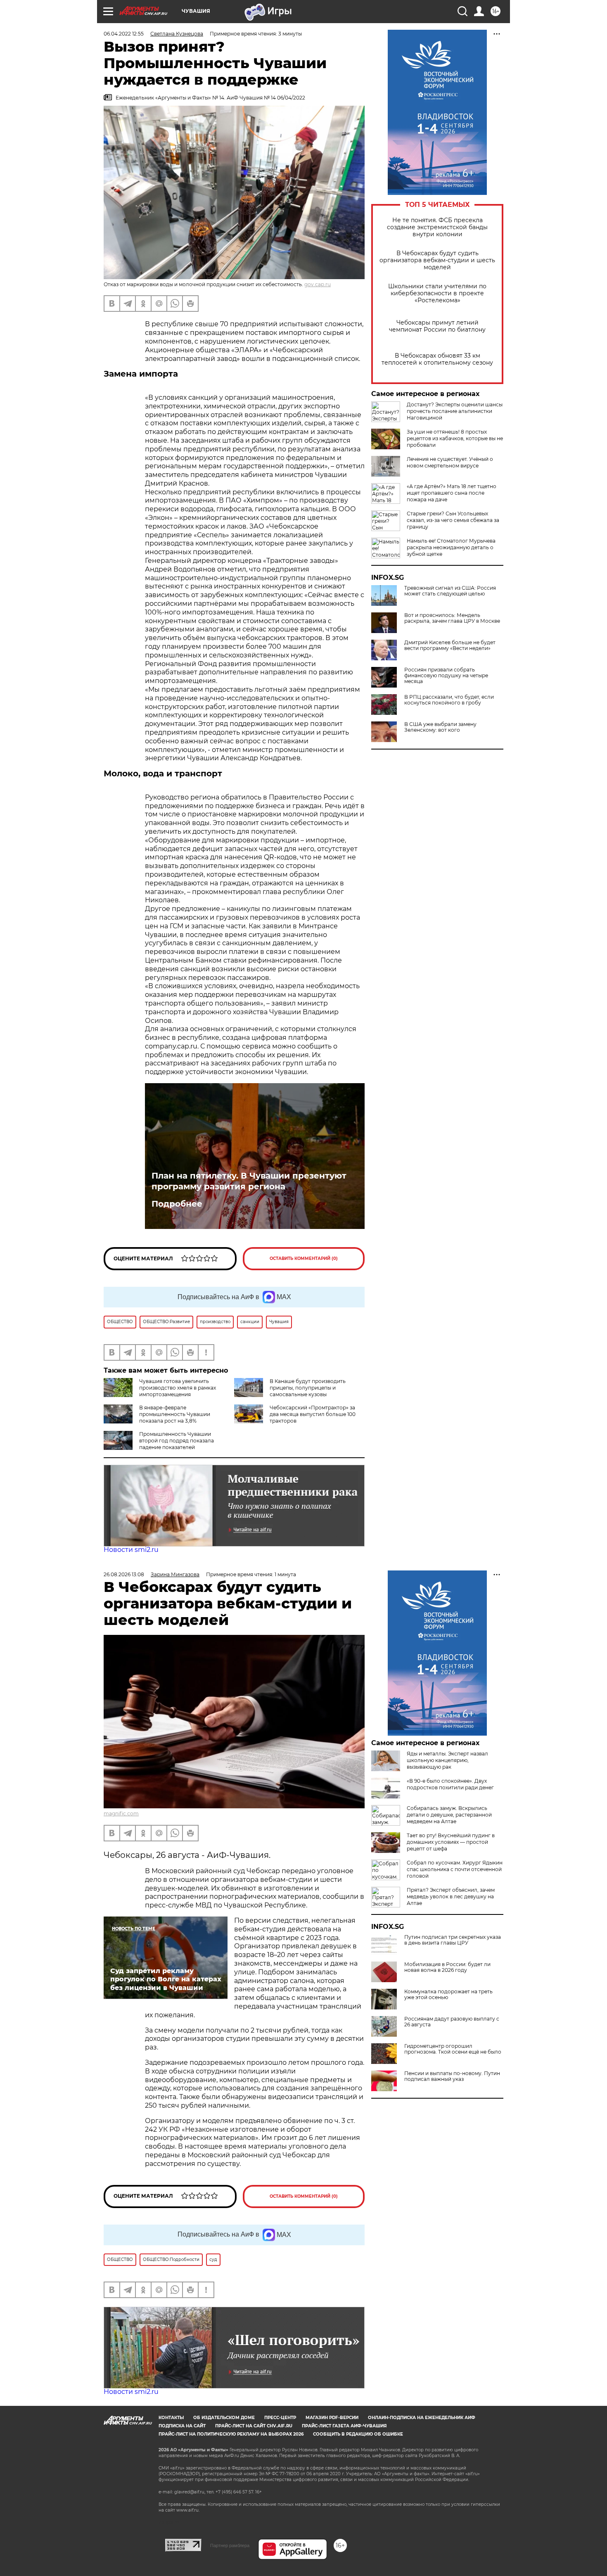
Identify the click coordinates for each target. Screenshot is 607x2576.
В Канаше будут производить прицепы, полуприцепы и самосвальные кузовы (308, 1388)
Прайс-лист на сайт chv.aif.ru (254, 2426)
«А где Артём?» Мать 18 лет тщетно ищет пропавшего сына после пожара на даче (452, 493)
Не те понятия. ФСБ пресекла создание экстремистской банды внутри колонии (437, 227)
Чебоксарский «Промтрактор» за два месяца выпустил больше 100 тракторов (313, 1414)
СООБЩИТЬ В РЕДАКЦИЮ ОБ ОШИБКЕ (358, 2434)
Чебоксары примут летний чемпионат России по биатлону (437, 326)
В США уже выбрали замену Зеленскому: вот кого (440, 727)
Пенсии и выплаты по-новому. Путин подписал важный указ (452, 2076)
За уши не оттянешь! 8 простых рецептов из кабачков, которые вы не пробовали (455, 438)
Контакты (171, 2418)
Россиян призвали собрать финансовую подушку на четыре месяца (446, 676)
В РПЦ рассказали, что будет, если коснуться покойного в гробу (449, 700)
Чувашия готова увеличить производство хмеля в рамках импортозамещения (178, 1388)
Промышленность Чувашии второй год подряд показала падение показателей (177, 1441)
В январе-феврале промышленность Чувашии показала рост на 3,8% (175, 1414)
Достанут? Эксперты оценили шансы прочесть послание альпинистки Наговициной (455, 411)
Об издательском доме (224, 2418)
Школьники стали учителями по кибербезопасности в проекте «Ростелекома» (437, 293)
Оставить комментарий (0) (304, 1258)
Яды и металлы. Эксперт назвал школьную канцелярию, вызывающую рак (447, 1760)
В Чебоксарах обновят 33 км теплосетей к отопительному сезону (437, 359)
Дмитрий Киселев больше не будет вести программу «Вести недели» (450, 645)
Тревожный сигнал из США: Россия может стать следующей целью (450, 591)
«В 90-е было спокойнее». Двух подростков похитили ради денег (450, 1784)
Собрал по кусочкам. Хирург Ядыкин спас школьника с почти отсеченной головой (455, 1869)
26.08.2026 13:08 (124, 1574)
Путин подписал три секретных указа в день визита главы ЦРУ (453, 1940)
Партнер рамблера (230, 2545)
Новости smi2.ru (131, 1550)
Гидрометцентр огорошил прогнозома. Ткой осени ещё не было (453, 2049)
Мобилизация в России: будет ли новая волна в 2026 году (447, 1967)
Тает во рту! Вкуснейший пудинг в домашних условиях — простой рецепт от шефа (451, 1842)
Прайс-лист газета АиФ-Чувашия (344, 2426)
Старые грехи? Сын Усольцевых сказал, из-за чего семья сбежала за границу (453, 520)
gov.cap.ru (318, 284)
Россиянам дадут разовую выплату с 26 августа (452, 2022)
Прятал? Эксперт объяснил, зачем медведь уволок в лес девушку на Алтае (451, 1896)
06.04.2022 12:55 (124, 34)
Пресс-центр (280, 2418)
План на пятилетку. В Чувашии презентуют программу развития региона (249, 1181)
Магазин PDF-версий (332, 2418)
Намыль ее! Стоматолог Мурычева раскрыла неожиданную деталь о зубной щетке (451, 547)
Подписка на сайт (182, 2426)
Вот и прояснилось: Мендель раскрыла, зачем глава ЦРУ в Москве (452, 618)
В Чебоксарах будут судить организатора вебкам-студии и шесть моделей (437, 260)
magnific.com (121, 1813)
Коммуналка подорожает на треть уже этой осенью (448, 1995)
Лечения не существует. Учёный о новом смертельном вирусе (450, 462)
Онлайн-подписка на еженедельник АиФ (422, 2418)
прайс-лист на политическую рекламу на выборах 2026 (231, 2434)
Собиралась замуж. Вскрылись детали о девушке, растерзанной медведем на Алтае (449, 1815)
